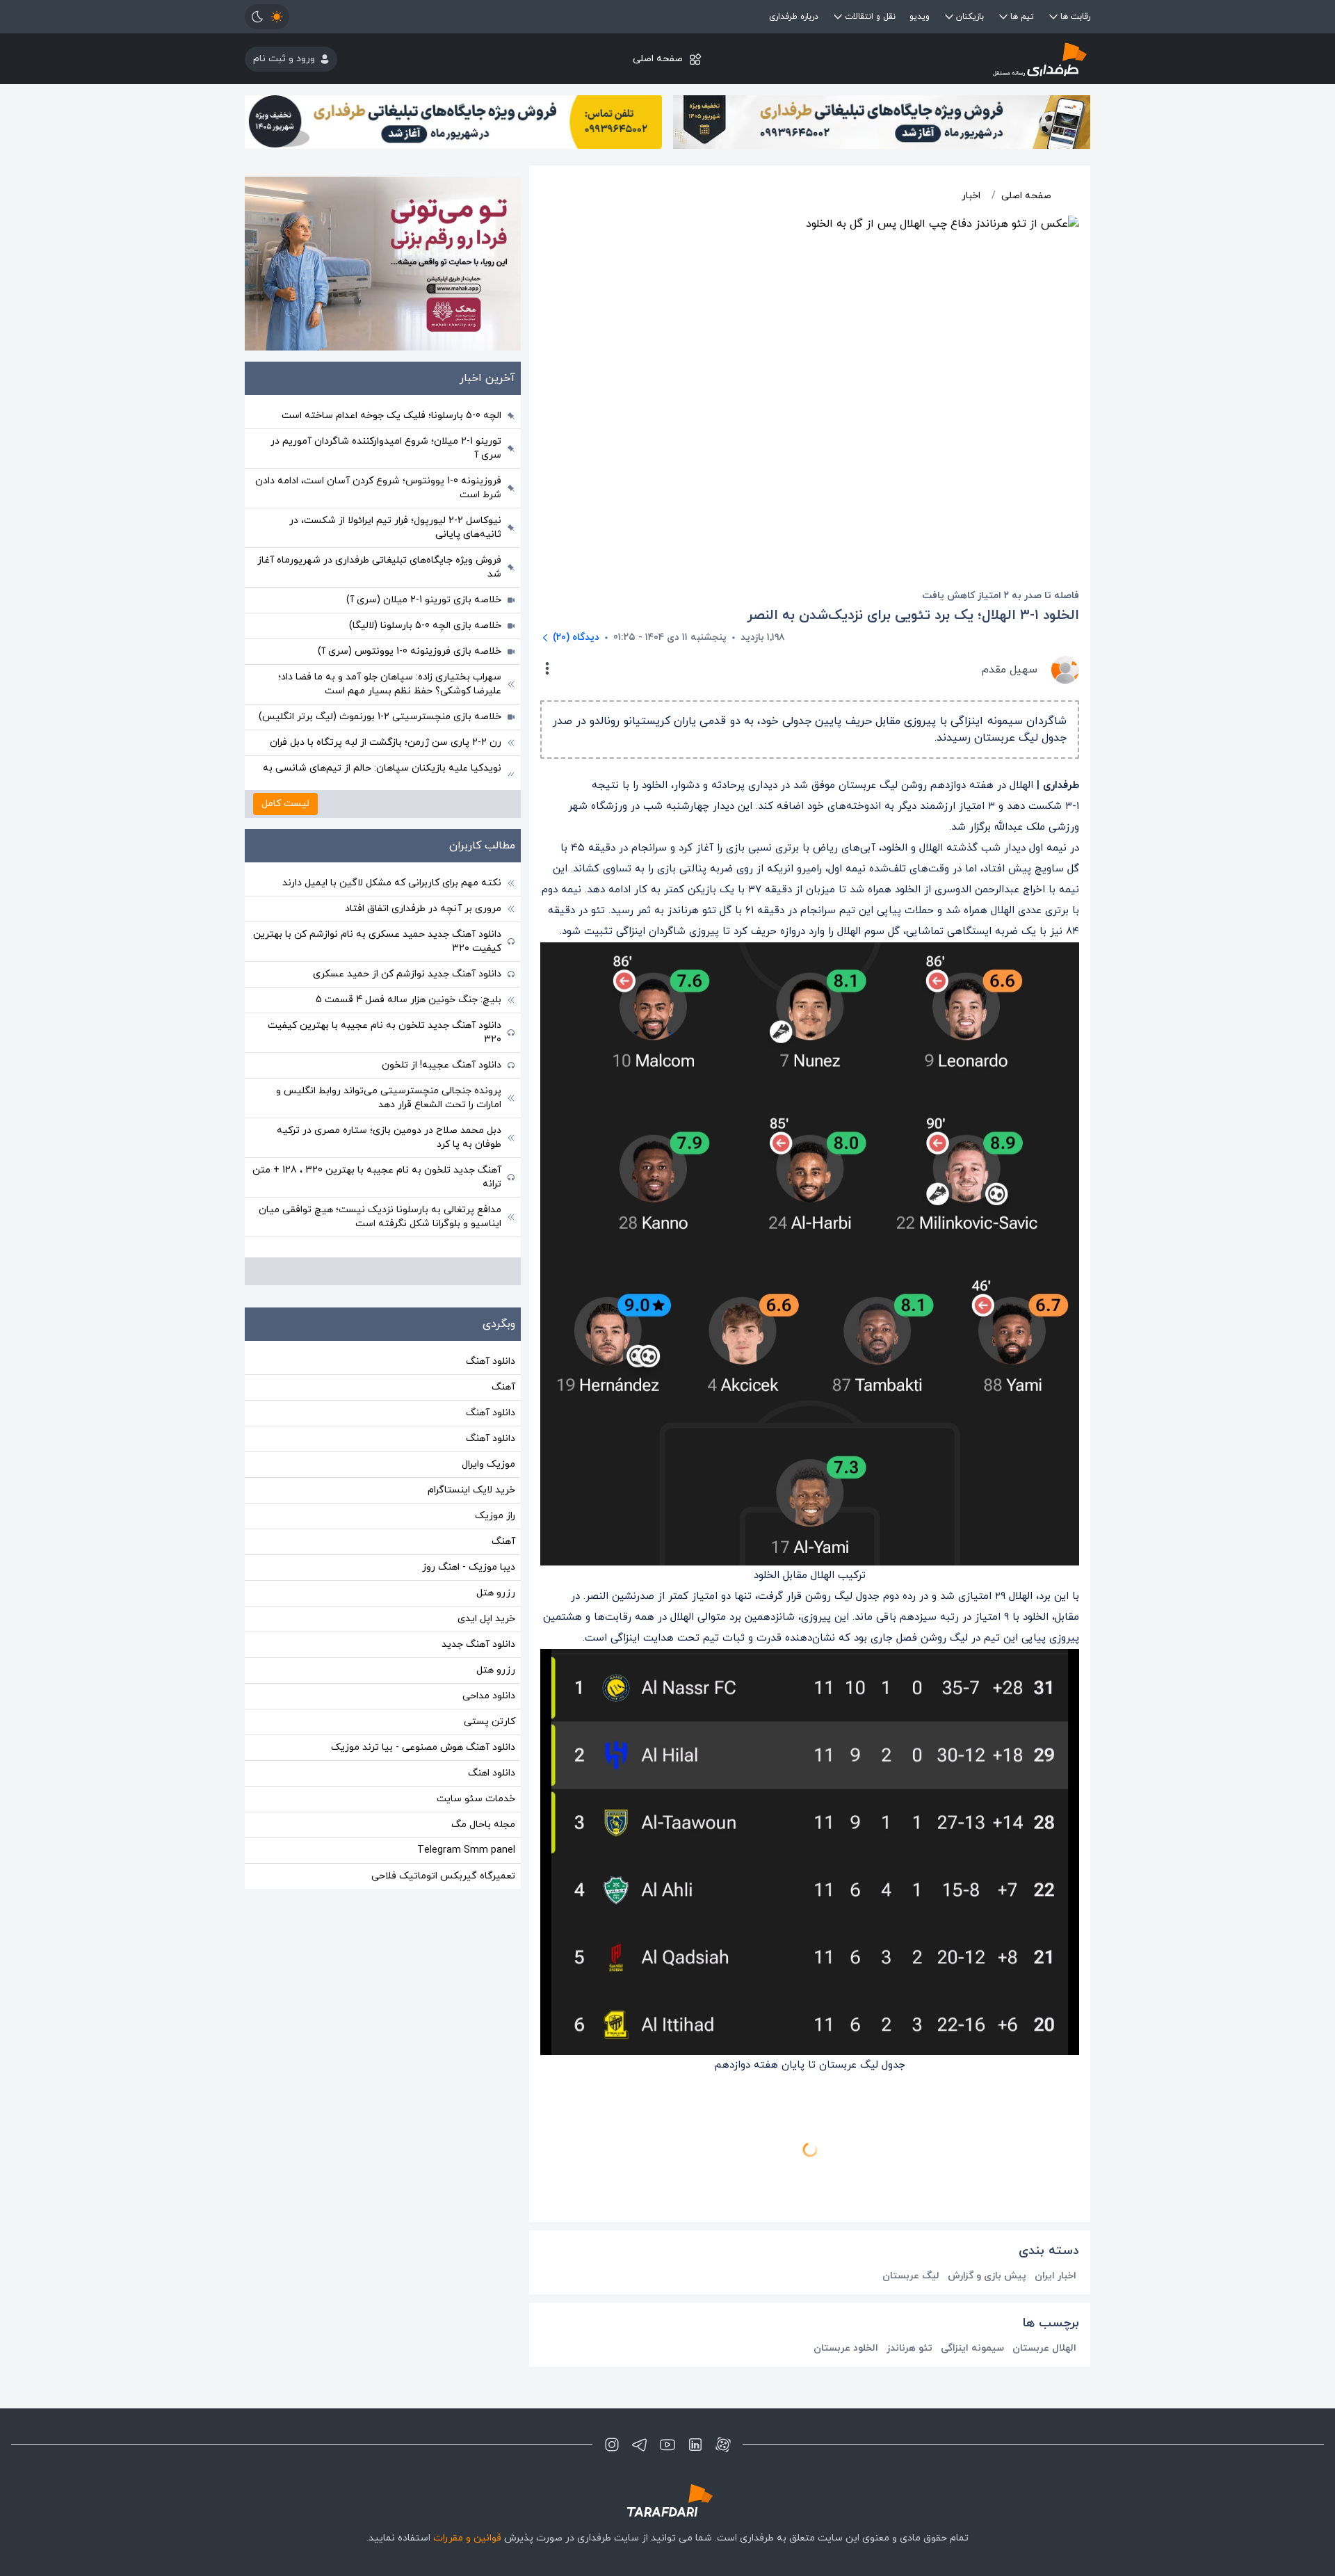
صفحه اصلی (658, 59)
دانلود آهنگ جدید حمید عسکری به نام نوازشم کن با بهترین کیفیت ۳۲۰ (377, 941)
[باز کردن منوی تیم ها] (1003, 17)
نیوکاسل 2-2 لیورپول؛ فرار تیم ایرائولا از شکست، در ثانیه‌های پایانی (395, 528)
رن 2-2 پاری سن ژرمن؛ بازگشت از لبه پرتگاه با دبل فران (386, 742)
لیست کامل (285, 804)
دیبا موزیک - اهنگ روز (469, 1567)
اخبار (971, 196)
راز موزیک (495, 1516)
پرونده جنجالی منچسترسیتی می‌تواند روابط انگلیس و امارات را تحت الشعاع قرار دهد (389, 1098)
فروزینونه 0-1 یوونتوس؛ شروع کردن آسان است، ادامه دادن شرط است (378, 488)
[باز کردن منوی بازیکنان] (949, 17)
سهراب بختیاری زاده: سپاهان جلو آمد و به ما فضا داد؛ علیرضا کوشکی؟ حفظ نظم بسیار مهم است (390, 684)
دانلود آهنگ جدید (478, 1644)
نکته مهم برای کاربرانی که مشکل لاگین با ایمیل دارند (392, 883)
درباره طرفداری (794, 17)
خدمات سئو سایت (476, 1799)
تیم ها (1022, 17)
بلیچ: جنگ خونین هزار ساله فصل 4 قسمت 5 (408, 1000)
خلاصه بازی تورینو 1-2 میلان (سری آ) (424, 600)
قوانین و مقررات (467, 2538)
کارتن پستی (489, 1722)
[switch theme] (267, 17)
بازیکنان (970, 17)
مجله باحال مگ (483, 1825)
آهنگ (503, 1387)
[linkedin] (695, 2445)
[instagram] (612, 2445)
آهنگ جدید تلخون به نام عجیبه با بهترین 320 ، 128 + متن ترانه (377, 1177)
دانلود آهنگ (491, 1361)
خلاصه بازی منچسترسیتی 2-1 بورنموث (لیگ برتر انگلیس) (380, 717)
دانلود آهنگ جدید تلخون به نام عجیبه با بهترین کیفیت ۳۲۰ (385, 1032)
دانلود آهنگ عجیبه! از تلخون (442, 1065)
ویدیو (920, 17)
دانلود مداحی (489, 1696)
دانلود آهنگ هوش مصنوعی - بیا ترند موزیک (423, 1747)
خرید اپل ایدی (486, 1619)
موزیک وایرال (488, 1464)
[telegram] (640, 2445)
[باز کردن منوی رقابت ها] (1053, 17)
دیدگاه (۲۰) (576, 637)
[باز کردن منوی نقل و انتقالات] (838, 17)
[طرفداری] (949, 59)
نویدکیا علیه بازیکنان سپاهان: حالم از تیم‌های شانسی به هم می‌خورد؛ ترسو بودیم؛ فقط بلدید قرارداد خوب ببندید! (382, 775)
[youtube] (667, 2445)
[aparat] (723, 2445)
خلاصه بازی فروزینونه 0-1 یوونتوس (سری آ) (410, 651)
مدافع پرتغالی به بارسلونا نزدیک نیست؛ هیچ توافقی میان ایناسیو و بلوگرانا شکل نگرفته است (380, 1217)
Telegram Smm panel (466, 1850)
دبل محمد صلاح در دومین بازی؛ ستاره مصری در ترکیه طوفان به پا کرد (389, 1137)
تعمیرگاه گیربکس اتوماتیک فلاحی (443, 1876)
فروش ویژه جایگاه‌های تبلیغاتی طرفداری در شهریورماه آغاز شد (379, 567)
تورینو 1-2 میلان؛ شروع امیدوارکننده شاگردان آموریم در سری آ (386, 448)
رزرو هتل (496, 1593)
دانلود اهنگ (492, 1773)
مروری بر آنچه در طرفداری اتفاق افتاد (423, 909)
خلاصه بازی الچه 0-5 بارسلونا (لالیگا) (425, 626)
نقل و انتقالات (870, 17)
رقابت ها (1075, 17)
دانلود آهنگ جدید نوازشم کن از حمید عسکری (407, 974)
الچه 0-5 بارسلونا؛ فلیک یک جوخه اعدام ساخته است (391, 416)
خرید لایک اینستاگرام (471, 1490)
